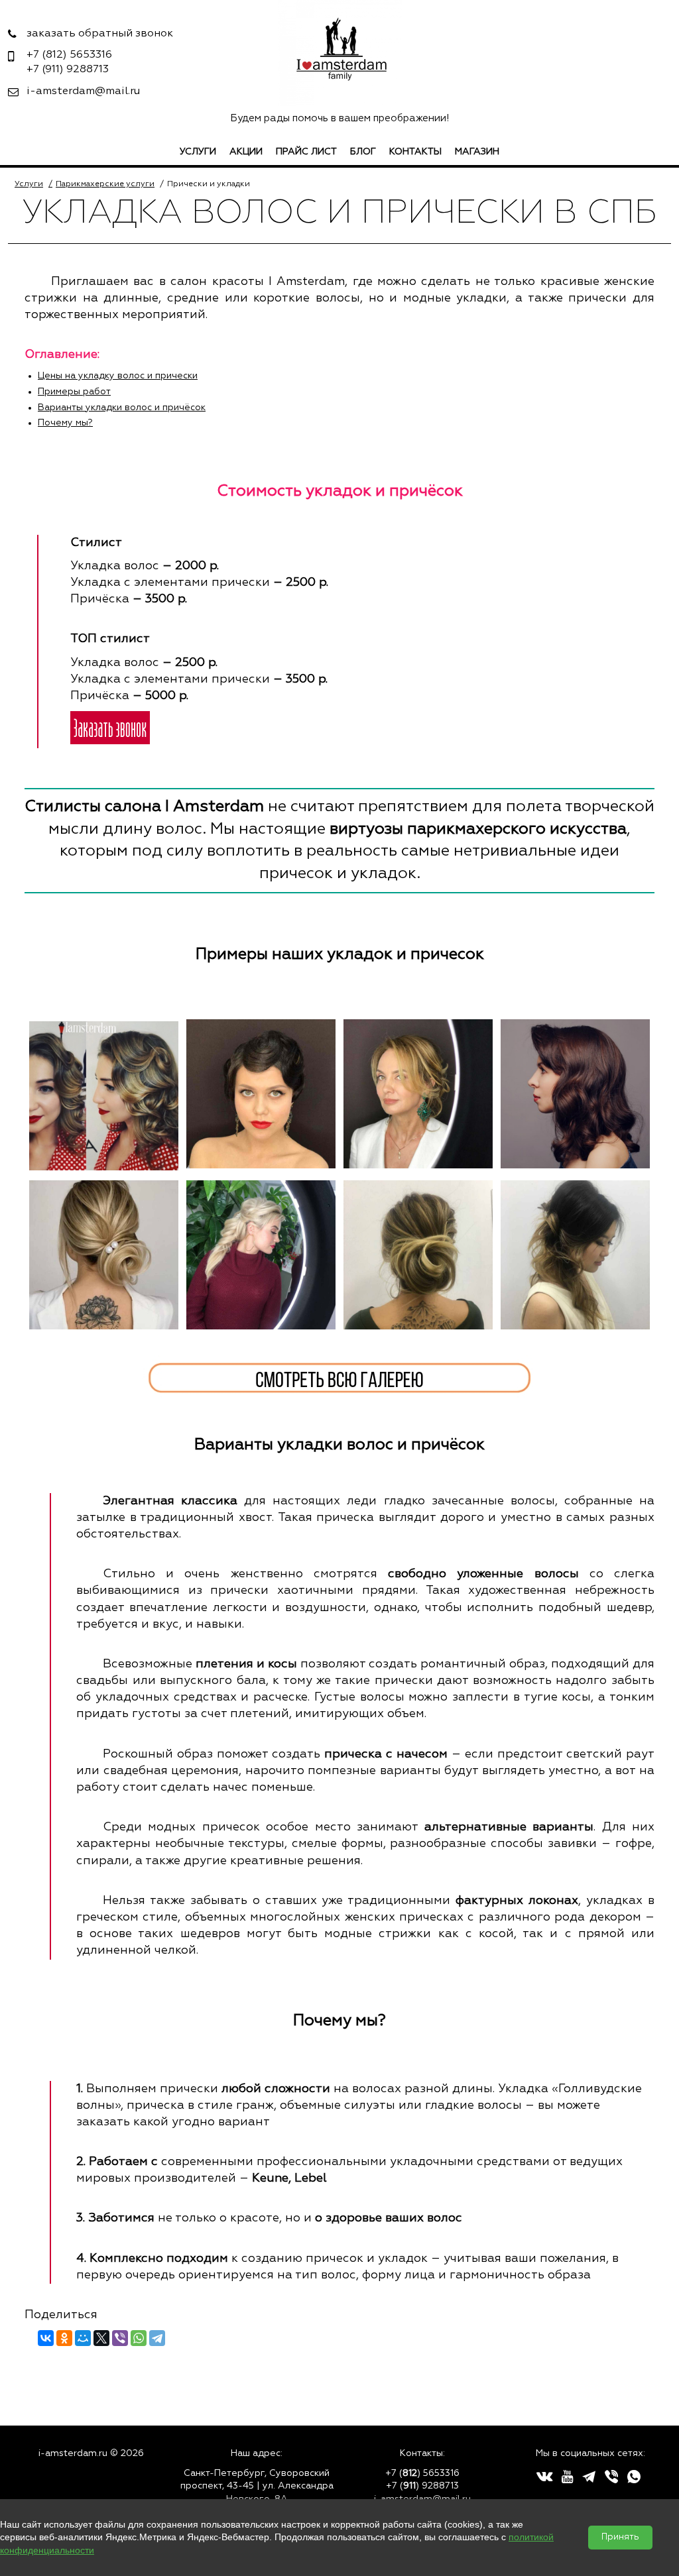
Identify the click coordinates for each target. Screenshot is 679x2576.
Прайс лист (306, 152)
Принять (620, 2537)
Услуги (198, 152)
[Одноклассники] (64, 2338)
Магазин (477, 152)
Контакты (415, 152)
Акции (246, 152)
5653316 (69, 55)
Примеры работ (74, 392)
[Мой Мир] (83, 2338)
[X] (101, 2338)
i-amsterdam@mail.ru (83, 91)
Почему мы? (65, 423)
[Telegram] (157, 2338)
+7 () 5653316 (422, 2473)
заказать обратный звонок (100, 34)
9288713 (68, 70)
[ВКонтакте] (46, 2338)
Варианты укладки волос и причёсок (122, 408)
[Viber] (120, 2338)
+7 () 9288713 (422, 2486)
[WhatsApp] (139, 2338)
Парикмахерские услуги (105, 184)
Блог (363, 152)
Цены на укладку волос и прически (118, 376)
